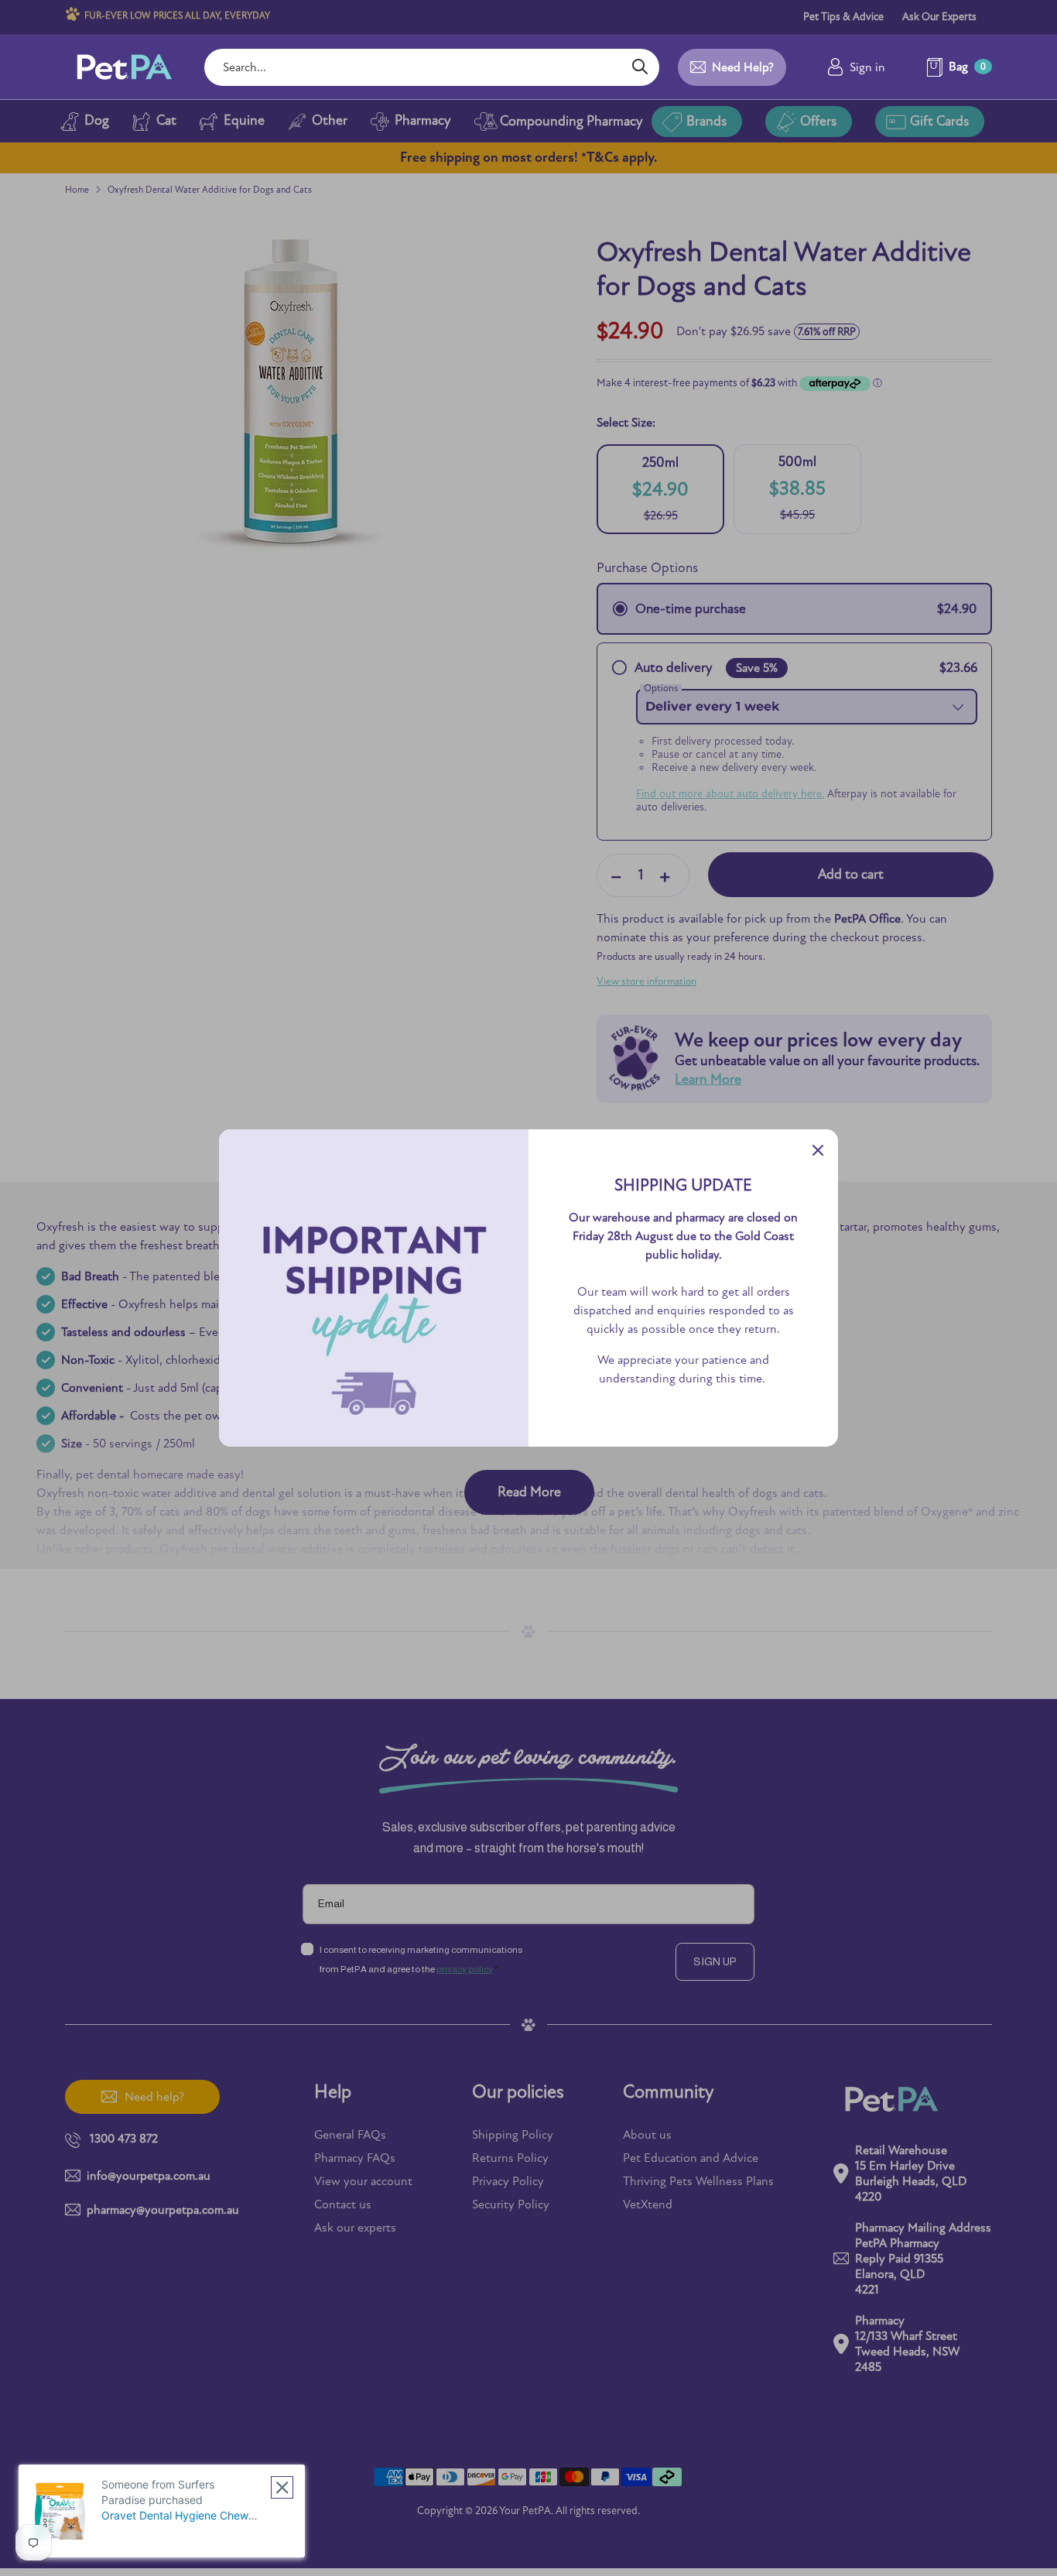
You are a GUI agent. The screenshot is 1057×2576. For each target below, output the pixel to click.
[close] (282, 2487)
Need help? (743, 67)
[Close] (818, 1149)
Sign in (867, 67)
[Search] (640, 67)
